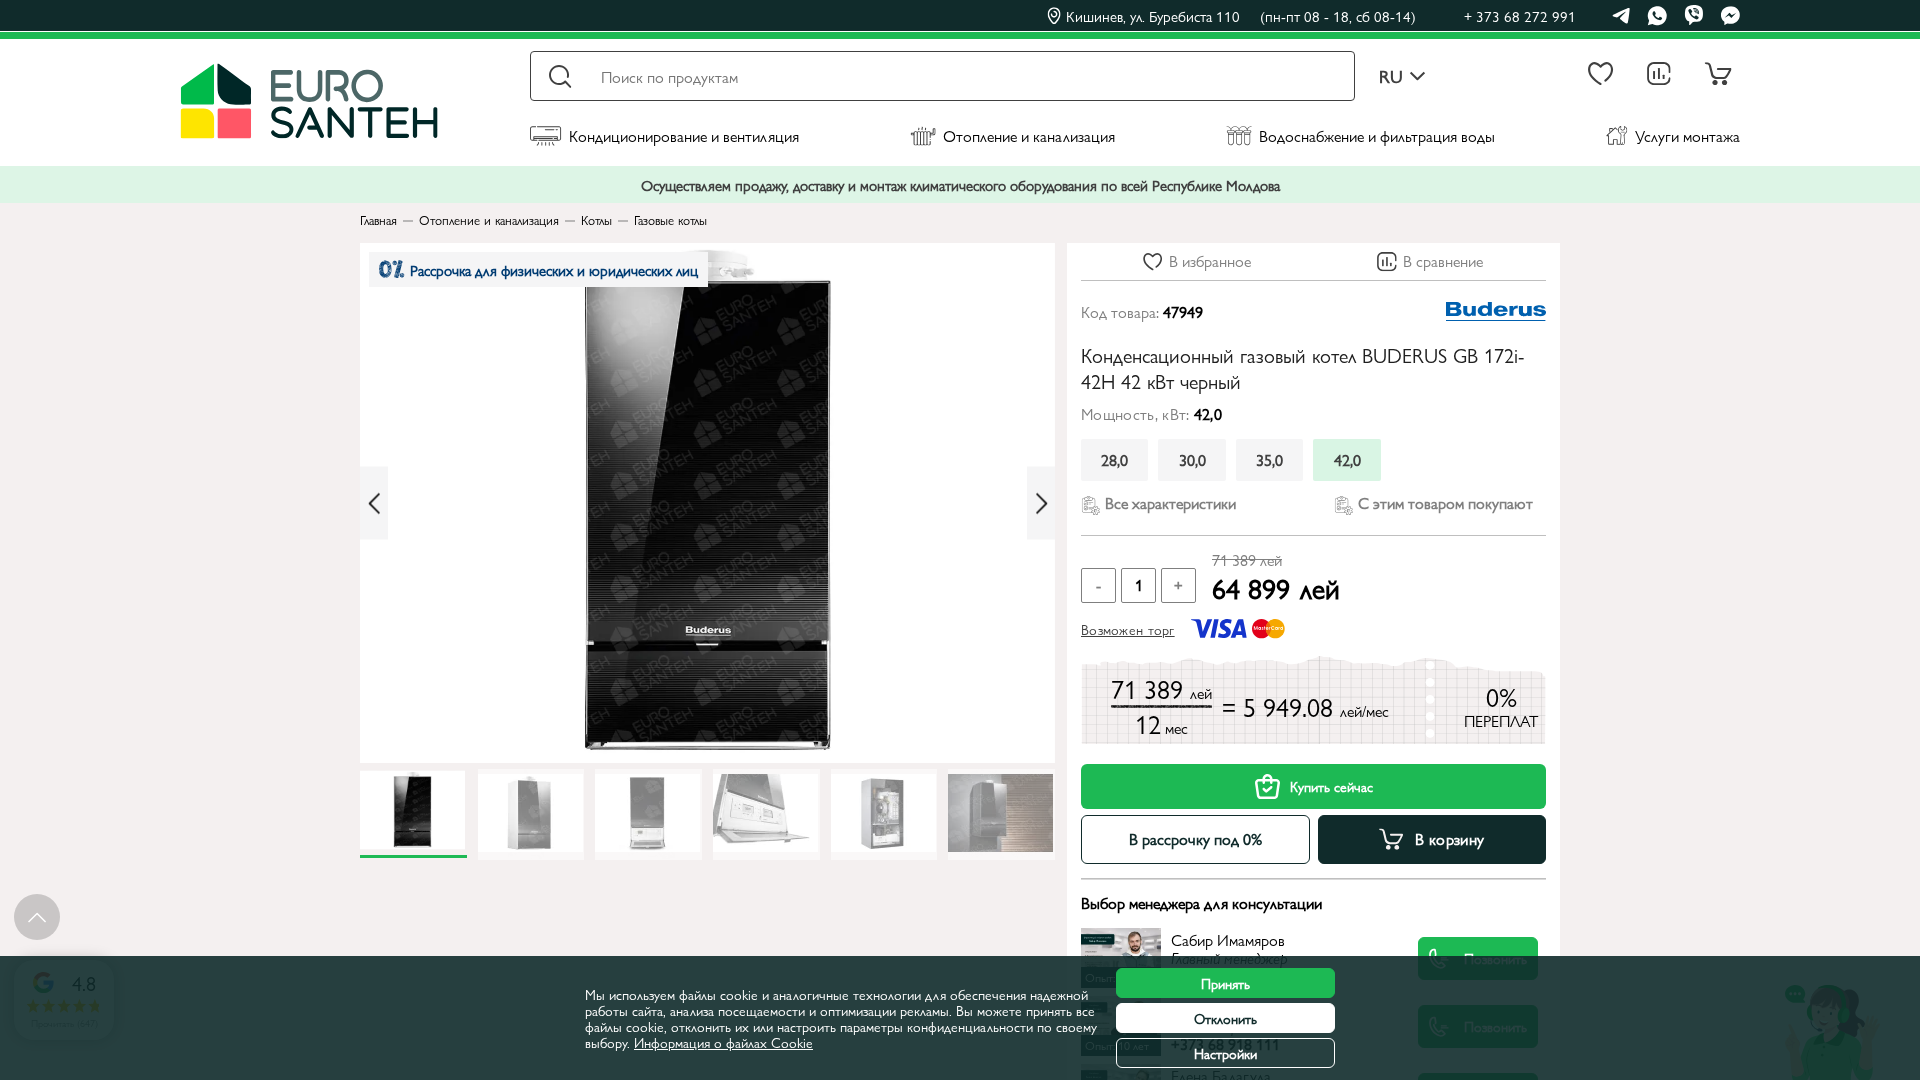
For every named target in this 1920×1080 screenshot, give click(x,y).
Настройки (1225, 1053)
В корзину (1449, 838)
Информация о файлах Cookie (723, 1042)
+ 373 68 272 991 (1520, 15)
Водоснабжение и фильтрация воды (1377, 135)
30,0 (1192, 459)
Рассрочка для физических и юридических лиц (554, 269)
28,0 (1114, 459)
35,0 (1269, 459)
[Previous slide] (374, 503)
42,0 (1347, 459)
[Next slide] (1041, 503)
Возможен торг (1128, 629)
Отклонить (1225, 1018)
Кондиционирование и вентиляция (684, 135)
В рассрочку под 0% (1195, 838)
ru (1391, 76)
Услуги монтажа (1687, 135)
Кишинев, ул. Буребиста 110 (1241, 16)
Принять (1225, 983)
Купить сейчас (1331, 786)
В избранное (1210, 260)
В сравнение (1443, 260)
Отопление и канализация (1029, 135)
